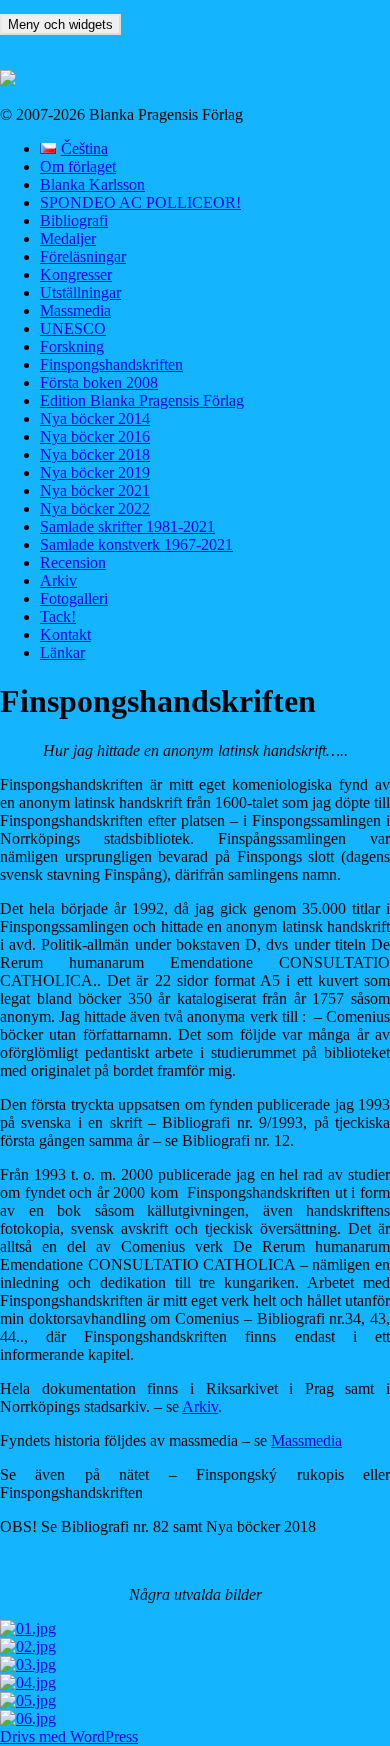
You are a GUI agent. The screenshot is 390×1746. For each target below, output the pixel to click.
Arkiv (58, 580)
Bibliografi (74, 220)
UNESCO (73, 328)
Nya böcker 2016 (95, 436)
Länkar (62, 652)
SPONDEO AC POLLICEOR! (140, 202)
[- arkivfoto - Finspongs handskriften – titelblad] (195, 1665)
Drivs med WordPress (69, 1736)
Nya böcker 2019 (95, 472)
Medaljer (68, 238)
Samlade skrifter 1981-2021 (127, 526)
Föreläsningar (83, 256)
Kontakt (65, 634)
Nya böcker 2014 (95, 418)
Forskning (72, 346)
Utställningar (80, 292)
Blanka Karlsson (92, 184)
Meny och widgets (60, 24)
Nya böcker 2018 (95, 454)
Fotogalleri (74, 598)
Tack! (58, 616)
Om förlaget (78, 166)
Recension (73, 562)
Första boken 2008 (99, 382)
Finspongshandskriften (111, 364)
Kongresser (76, 274)
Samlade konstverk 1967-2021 (136, 544)
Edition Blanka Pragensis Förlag (142, 400)
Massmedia (75, 310)
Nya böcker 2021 (95, 490)
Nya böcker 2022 (95, 508)
